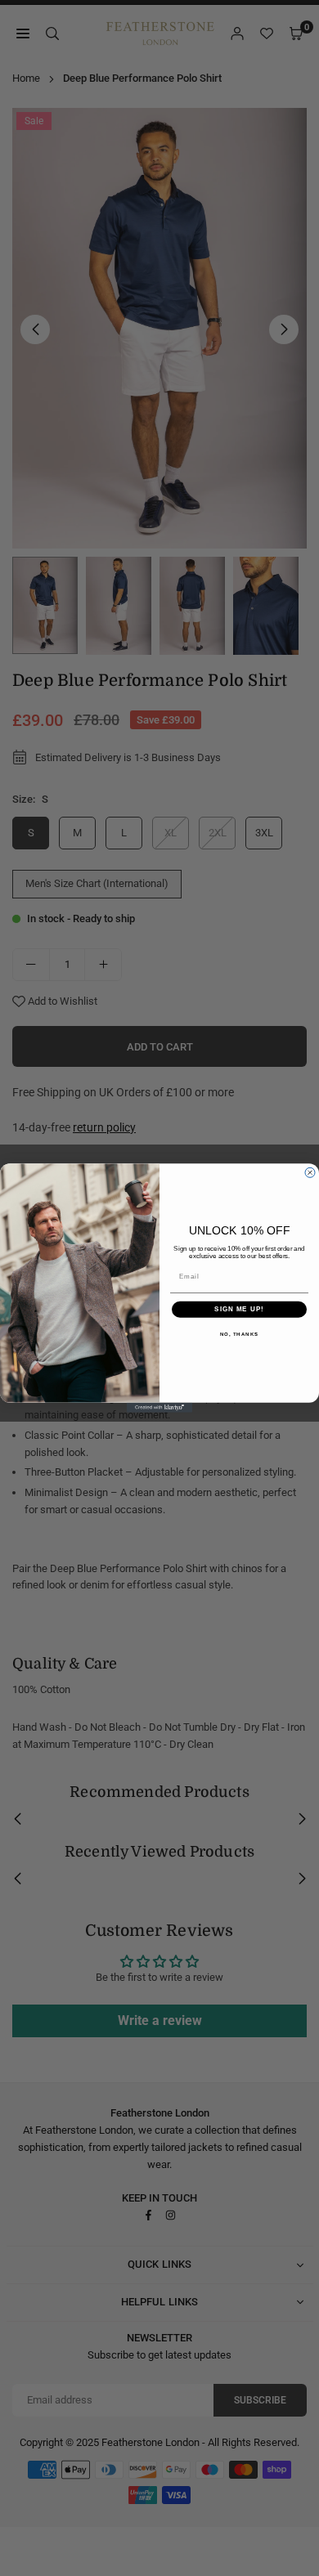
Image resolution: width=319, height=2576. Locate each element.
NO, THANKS (240, 1334)
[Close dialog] (310, 1172)
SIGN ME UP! (239, 1309)
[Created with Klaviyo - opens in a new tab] (159, 1408)
